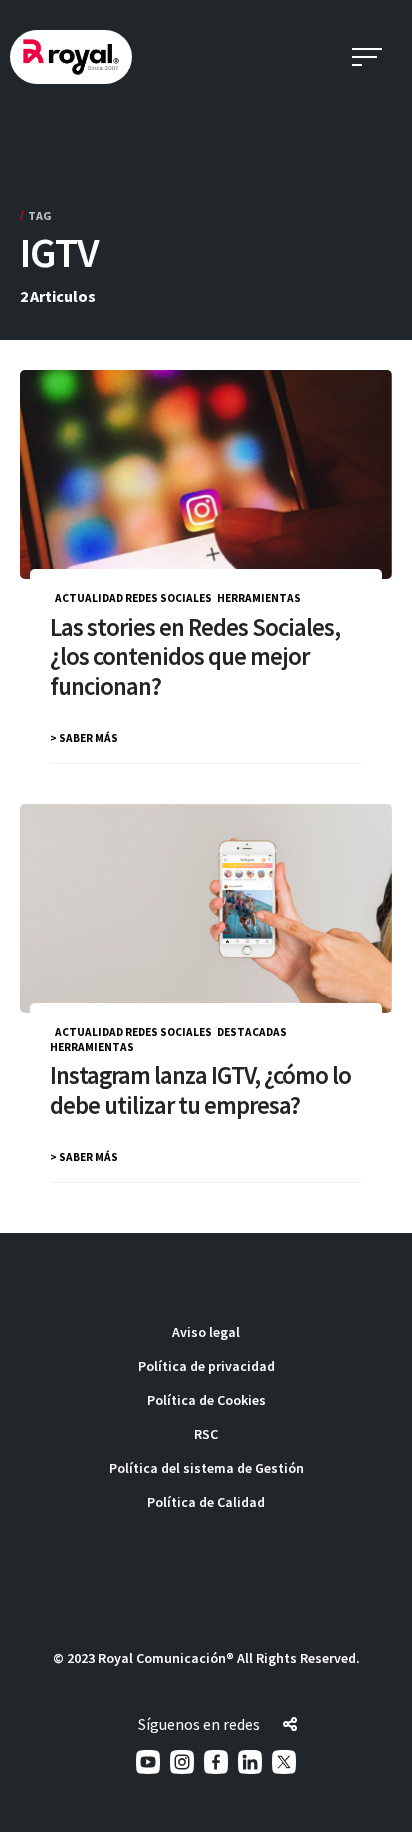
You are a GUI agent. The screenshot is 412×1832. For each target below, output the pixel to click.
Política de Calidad (206, 1502)
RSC (206, 1434)
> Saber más (84, 738)
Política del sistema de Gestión (206, 1468)
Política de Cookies (206, 1400)
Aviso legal (206, 1332)
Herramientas (259, 598)
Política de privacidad (206, 1366)
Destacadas (252, 1032)
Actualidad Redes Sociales (133, 598)
